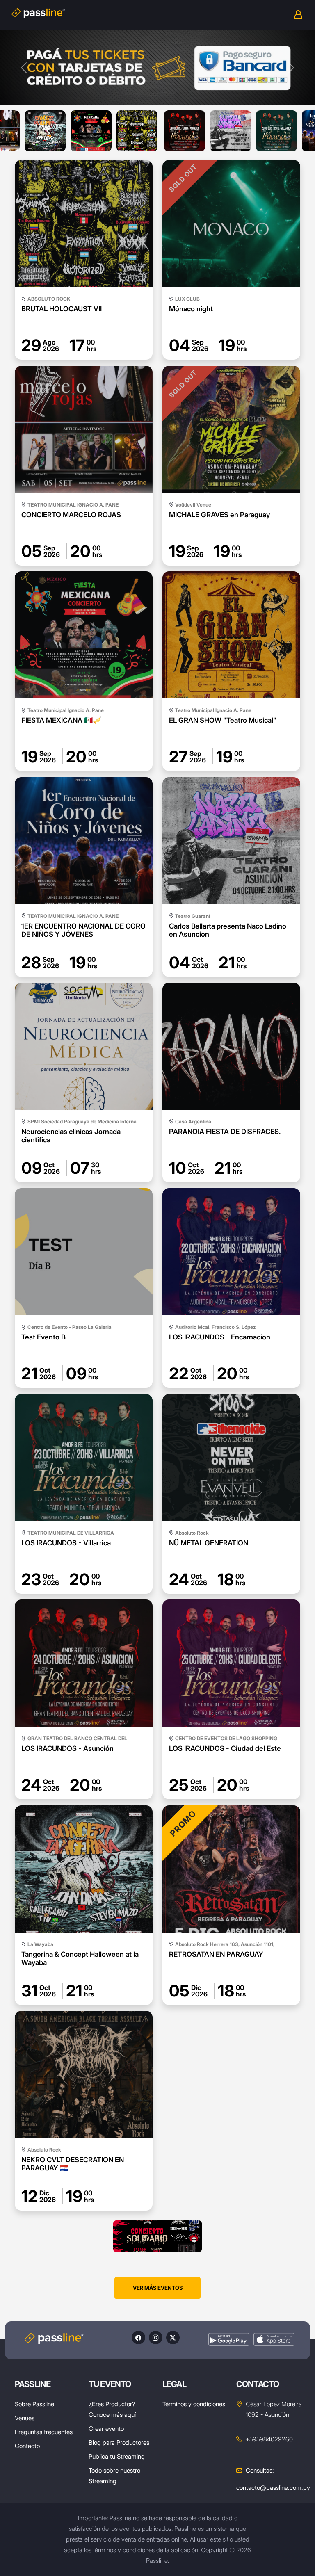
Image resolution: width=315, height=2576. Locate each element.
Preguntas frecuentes (44, 2432)
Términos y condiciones (194, 2404)
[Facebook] (138, 2338)
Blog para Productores (119, 2443)
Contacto (27, 2446)
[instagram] (156, 2338)
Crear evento (106, 2429)
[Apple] (274, 2339)
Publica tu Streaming (117, 2456)
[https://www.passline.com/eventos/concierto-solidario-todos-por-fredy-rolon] (157, 2236)
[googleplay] (229, 2339)
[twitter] (173, 2338)
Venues (25, 2418)
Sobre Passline (34, 2404)
